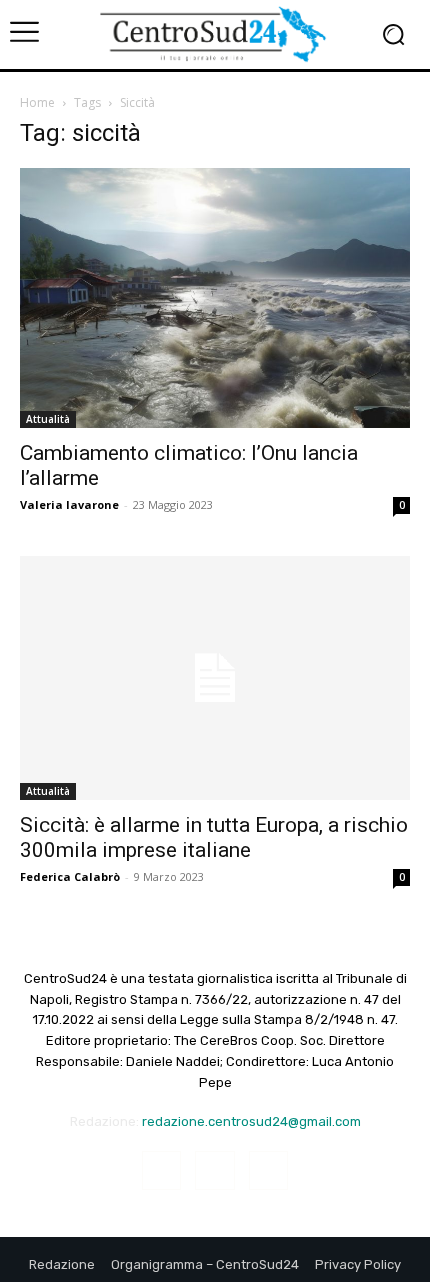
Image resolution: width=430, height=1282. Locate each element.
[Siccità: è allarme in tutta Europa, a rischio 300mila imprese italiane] (215, 678)
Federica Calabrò (70, 876)
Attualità (48, 419)
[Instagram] (214, 1170)
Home (37, 102)
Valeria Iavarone (69, 504)
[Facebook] (161, 1170)
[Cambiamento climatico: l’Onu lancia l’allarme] (215, 298)
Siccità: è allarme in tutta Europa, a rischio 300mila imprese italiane (214, 837)
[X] (268, 1170)
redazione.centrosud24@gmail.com (251, 1121)
